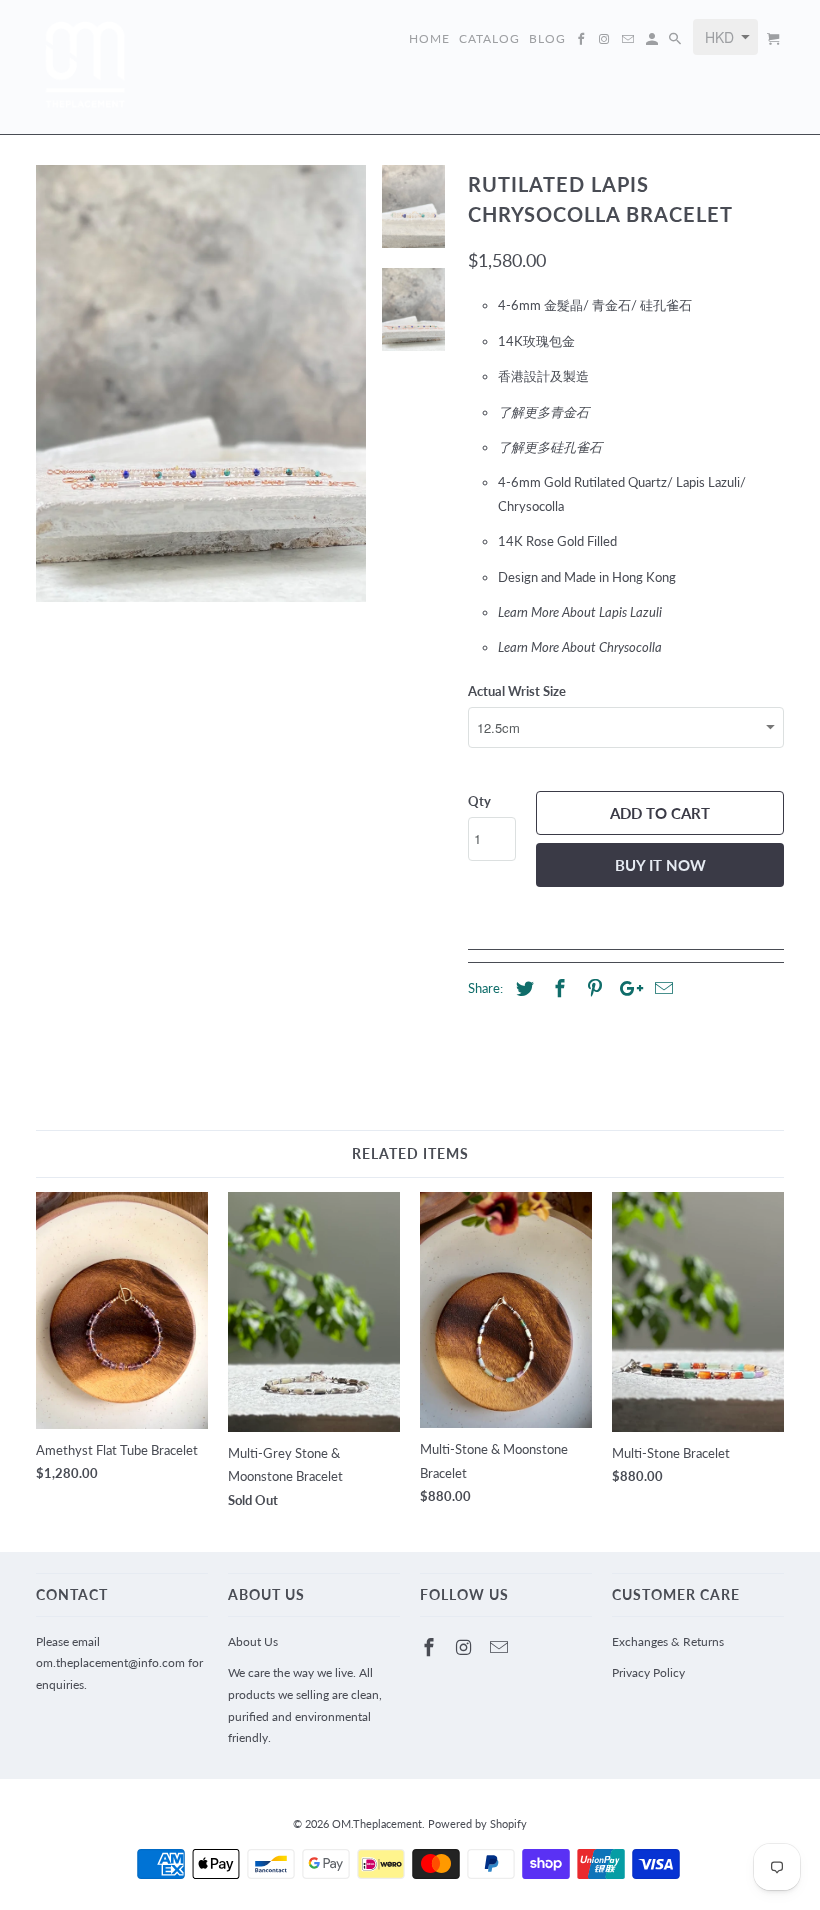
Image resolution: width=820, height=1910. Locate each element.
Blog (547, 39)
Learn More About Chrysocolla (581, 647)
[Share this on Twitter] (522, 988)
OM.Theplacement (377, 1823)
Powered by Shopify (477, 1823)
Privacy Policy (648, 1672)
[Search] (676, 43)
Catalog (489, 39)
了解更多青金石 (543, 412)
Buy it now (660, 865)
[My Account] (653, 43)
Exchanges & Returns (668, 1641)
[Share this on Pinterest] (592, 988)
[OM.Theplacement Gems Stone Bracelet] (201, 383)
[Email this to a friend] (661, 988)
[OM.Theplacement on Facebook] (431, 1647)
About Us (253, 1641)
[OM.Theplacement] (86, 67)
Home (429, 39)
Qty (479, 801)
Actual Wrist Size (517, 691)
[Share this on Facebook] (557, 988)
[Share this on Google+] (626, 988)
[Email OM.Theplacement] (501, 1647)
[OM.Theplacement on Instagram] (466, 1647)
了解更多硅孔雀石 (550, 447)
